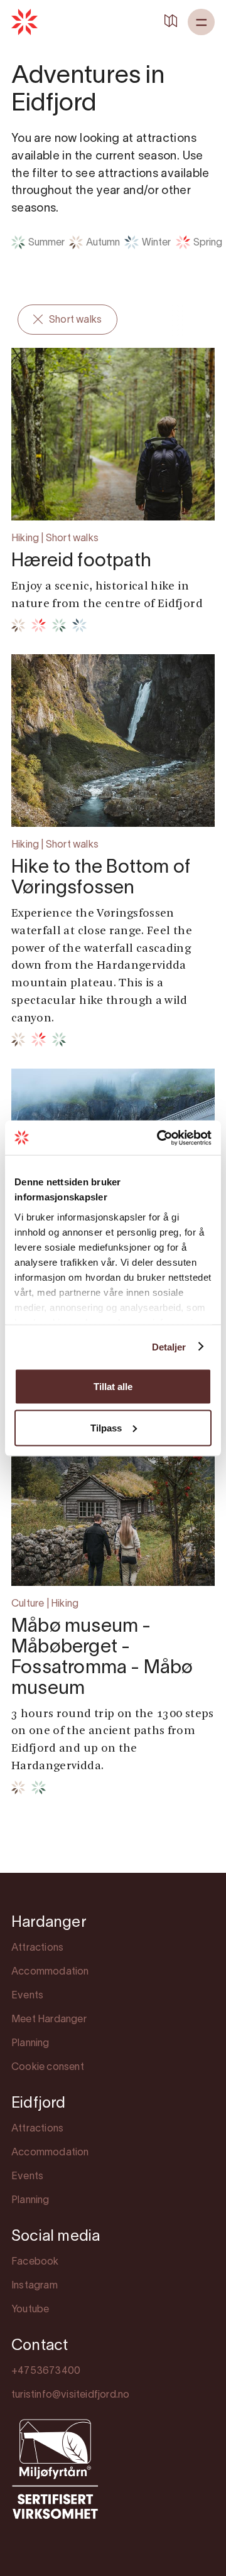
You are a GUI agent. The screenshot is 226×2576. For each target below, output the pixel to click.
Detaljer (169, 1346)
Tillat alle (113, 1387)
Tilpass (106, 1427)
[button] (201, 22)
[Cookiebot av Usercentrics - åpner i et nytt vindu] (159, 1138)
